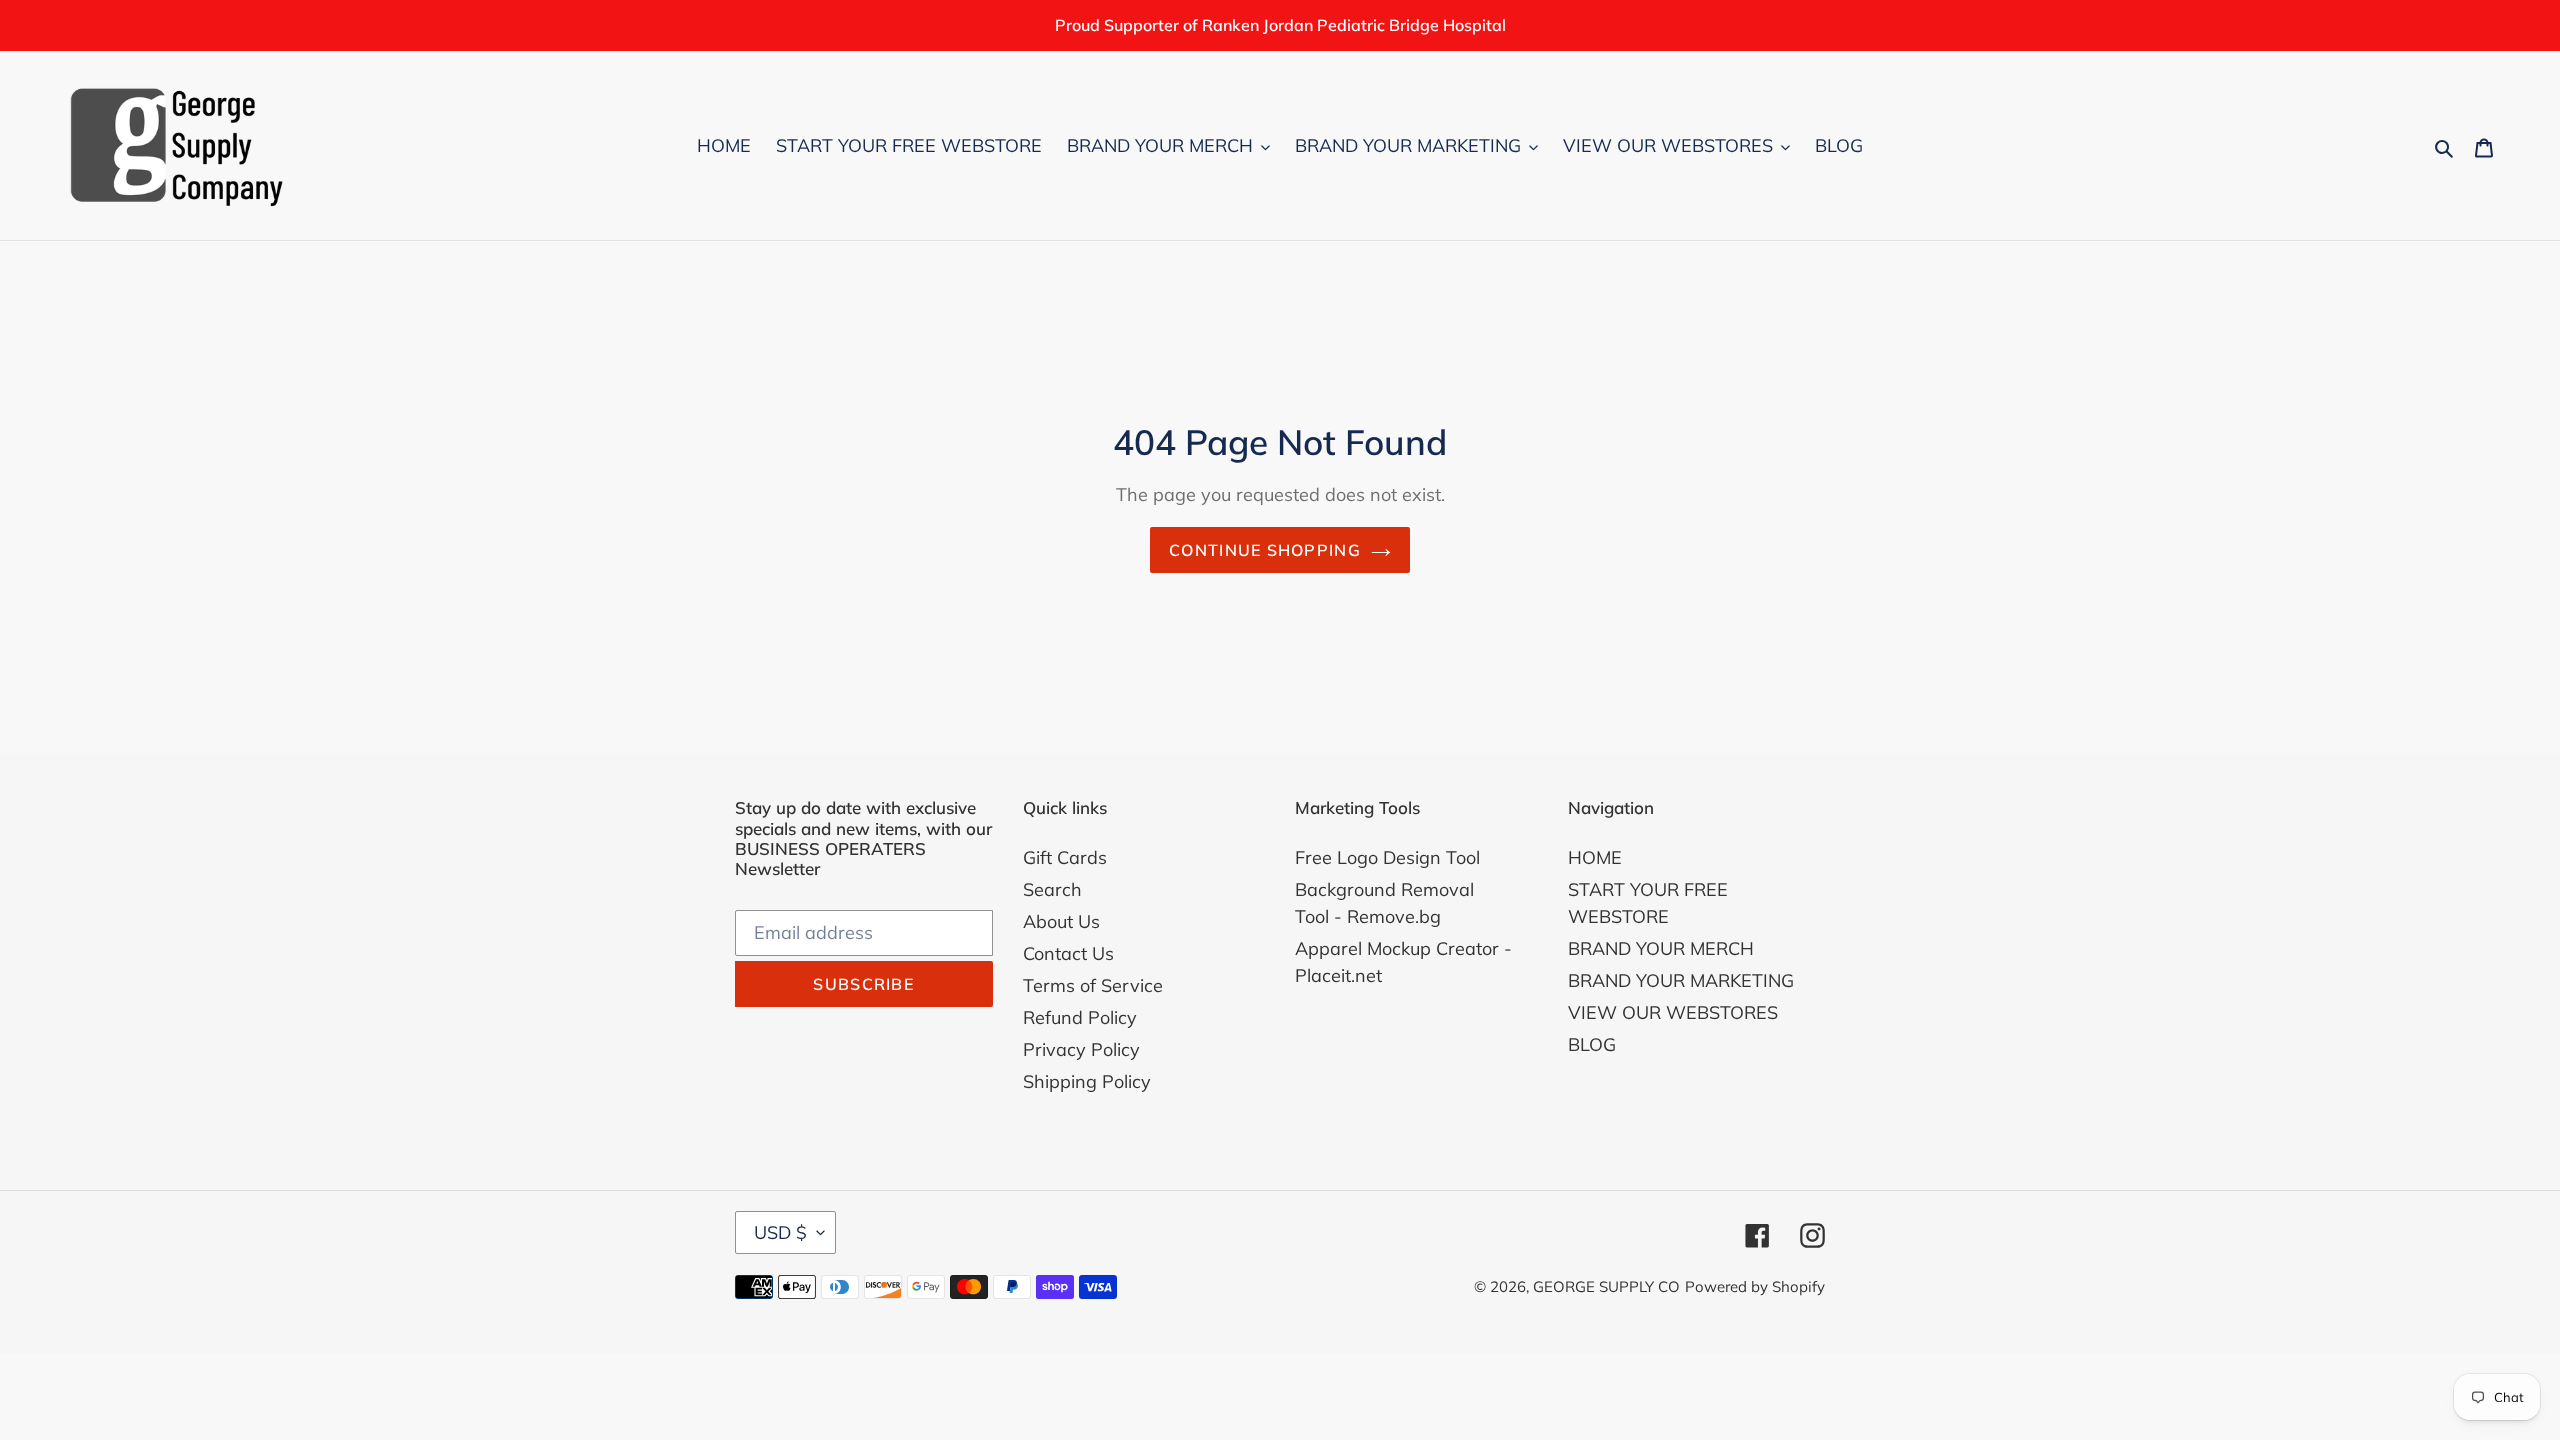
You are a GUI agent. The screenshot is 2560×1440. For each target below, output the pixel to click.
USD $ (780, 1232)
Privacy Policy (1081, 1049)
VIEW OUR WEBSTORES (1673, 1012)
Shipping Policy (1087, 1081)
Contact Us (1068, 953)
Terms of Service (1093, 985)
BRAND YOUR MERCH (1661, 948)
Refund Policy (1080, 1017)
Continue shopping (1265, 550)
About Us (1061, 921)
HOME (1595, 857)
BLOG (1592, 1044)
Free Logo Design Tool (1387, 857)
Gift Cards (1065, 857)
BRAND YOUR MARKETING (1681, 980)
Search (1052, 889)
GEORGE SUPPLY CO (1606, 1286)
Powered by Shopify (1755, 1286)
